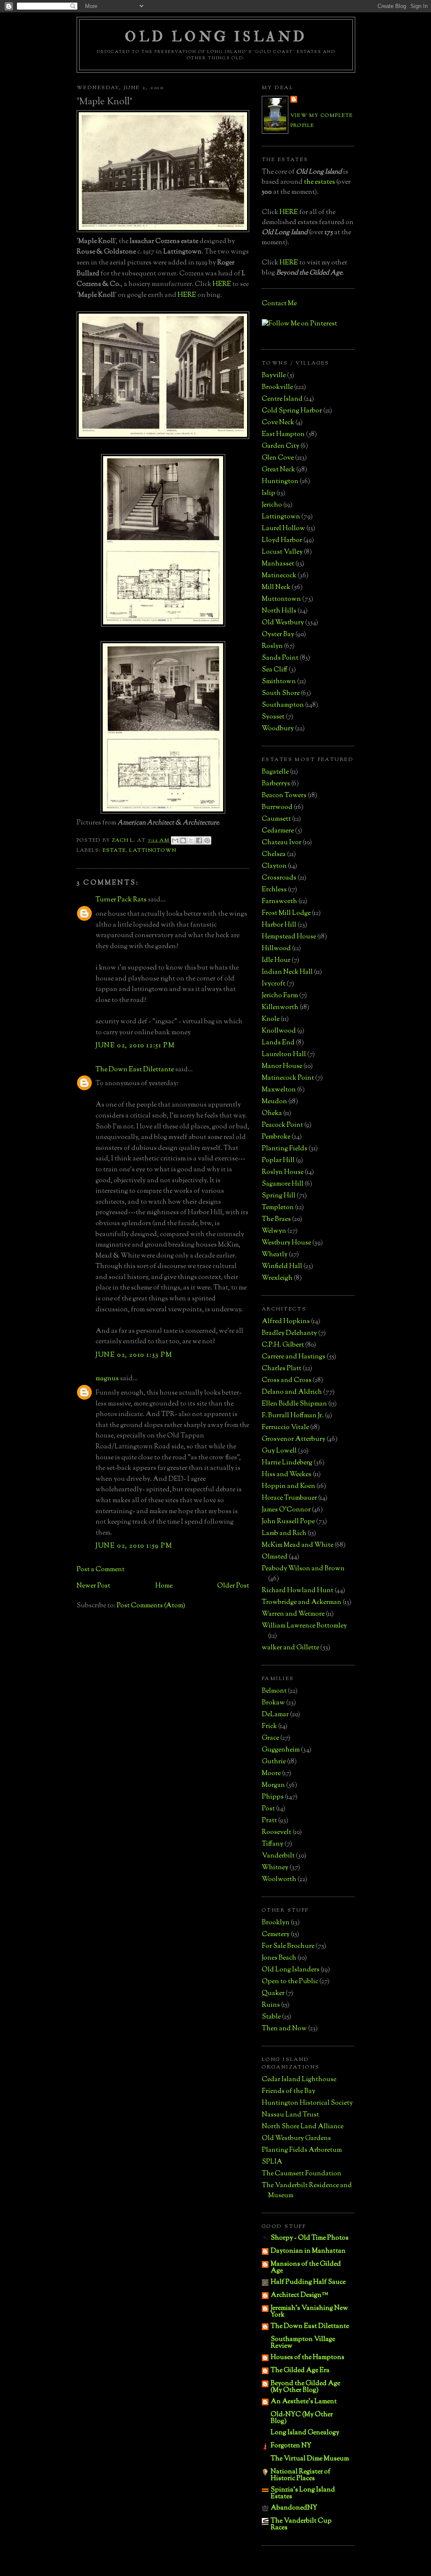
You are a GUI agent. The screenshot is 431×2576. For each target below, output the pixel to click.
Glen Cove (278, 458)
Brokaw (273, 1703)
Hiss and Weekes (287, 1475)
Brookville (277, 387)
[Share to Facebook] (199, 840)
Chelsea (274, 855)
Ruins (271, 2005)
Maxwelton (279, 1090)
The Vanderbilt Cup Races (301, 2524)
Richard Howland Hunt (298, 1591)
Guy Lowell (279, 1451)
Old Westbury (283, 623)
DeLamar (275, 1715)
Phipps (273, 1797)
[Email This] (175, 840)
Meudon (274, 1102)
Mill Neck (276, 588)
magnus (107, 1379)
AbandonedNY (294, 2508)
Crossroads (279, 878)
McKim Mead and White (298, 1545)
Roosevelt (277, 1832)
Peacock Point (282, 1125)
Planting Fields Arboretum (302, 2150)
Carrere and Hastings (294, 1357)
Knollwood (279, 1031)
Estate (114, 851)
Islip (269, 493)
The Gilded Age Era (300, 2371)
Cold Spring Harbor (292, 411)
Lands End (278, 1043)
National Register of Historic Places (301, 2475)
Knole (271, 1019)
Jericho (272, 505)
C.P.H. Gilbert (283, 1345)
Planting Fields (285, 1149)
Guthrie (274, 1762)
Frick (269, 1727)
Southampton (283, 705)
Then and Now (284, 2029)
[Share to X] (191, 840)
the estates (319, 182)
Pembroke (276, 1137)
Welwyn (274, 1231)
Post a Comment (101, 1570)
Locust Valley (282, 552)
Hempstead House (289, 937)
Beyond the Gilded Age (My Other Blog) (305, 2387)
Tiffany (273, 1844)
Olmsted (275, 1557)
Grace (270, 1738)
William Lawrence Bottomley (304, 1626)
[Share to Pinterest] (207, 840)
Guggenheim (281, 1750)
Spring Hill (279, 1196)
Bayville (274, 376)
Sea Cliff (275, 670)
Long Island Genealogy (305, 2433)
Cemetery (276, 1935)
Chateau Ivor (282, 843)
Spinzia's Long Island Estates (303, 2493)
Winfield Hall (282, 1267)
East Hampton (283, 435)
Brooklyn (276, 1923)
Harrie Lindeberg (287, 1463)
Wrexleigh (277, 1278)
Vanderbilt (278, 1856)
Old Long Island (216, 37)
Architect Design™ (299, 2295)
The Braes (276, 1219)
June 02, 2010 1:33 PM (134, 1355)
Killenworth (280, 1008)
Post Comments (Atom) (151, 1606)
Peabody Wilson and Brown (303, 1569)
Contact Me (279, 304)
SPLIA (272, 2162)
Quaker (273, 1993)
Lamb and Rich (284, 1534)
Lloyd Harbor (282, 540)
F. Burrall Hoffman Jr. (293, 1416)
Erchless (274, 890)
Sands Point (280, 658)
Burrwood (277, 807)
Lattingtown (153, 851)
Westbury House (286, 1243)
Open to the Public (290, 1982)
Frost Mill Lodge (286, 913)
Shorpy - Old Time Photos (310, 2238)
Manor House (282, 1066)
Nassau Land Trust (290, 2115)
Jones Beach (279, 1958)
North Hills (279, 611)
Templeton (278, 1208)
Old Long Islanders (291, 1970)
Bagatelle (275, 772)
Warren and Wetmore (293, 1614)
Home (164, 1586)
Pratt (269, 1821)
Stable (271, 2017)
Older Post (233, 1586)
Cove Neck (278, 423)
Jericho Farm (280, 996)
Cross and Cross (287, 1380)
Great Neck (278, 470)
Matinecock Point (288, 1078)
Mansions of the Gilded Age (306, 2268)
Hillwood (276, 949)
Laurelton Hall (284, 1055)
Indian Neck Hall (287, 972)
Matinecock (279, 576)
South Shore (281, 694)
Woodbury (278, 729)
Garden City (281, 446)
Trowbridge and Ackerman (302, 1602)
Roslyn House (283, 1172)
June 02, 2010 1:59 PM (134, 1546)
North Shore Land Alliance (303, 2127)
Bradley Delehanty (289, 1333)
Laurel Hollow (283, 529)
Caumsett (276, 819)
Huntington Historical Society (307, 2103)
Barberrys (276, 784)
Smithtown (279, 682)
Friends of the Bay (289, 2091)
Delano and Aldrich (292, 1392)
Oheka (272, 1114)
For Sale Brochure (288, 1946)
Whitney (275, 1868)
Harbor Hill (279, 925)
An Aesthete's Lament (304, 2402)
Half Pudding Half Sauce (308, 2282)
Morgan (273, 1785)
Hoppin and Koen (289, 1486)
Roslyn (272, 646)
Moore (271, 1774)
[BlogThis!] (183, 840)
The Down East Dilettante (135, 1070)
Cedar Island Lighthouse (299, 2080)
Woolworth (279, 1880)
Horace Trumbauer (289, 1498)
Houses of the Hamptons (307, 2358)
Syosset (273, 717)
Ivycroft (274, 984)
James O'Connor (286, 1510)
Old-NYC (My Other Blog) (302, 2418)
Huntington (280, 482)
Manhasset (278, 564)
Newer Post (93, 1586)
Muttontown (281, 599)
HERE (222, 284)
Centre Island (282, 399)
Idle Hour (276, 960)
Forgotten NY (291, 2446)
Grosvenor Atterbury (294, 1439)
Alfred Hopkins (286, 1322)
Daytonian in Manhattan (308, 2251)
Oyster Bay (278, 635)
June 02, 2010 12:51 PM (135, 1046)
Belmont (274, 1691)
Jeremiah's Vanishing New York (309, 2312)
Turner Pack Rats (121, 900)
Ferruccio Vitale (285, 1428)
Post (268, 1809)
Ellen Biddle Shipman (294, 1404)
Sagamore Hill (283, 1184)
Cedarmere (278, 831)
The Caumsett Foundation (302, 2174)
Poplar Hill (278, 1161)
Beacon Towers (284, 796)
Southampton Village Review (303, 2343)
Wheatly (275, 1255)
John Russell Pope (288, 1522)
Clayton (274, 866)
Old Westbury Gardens (296, 2139)
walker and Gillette (290, 1648)
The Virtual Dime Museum (310, 2459)
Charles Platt (282, 1369)
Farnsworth (279, 902)
